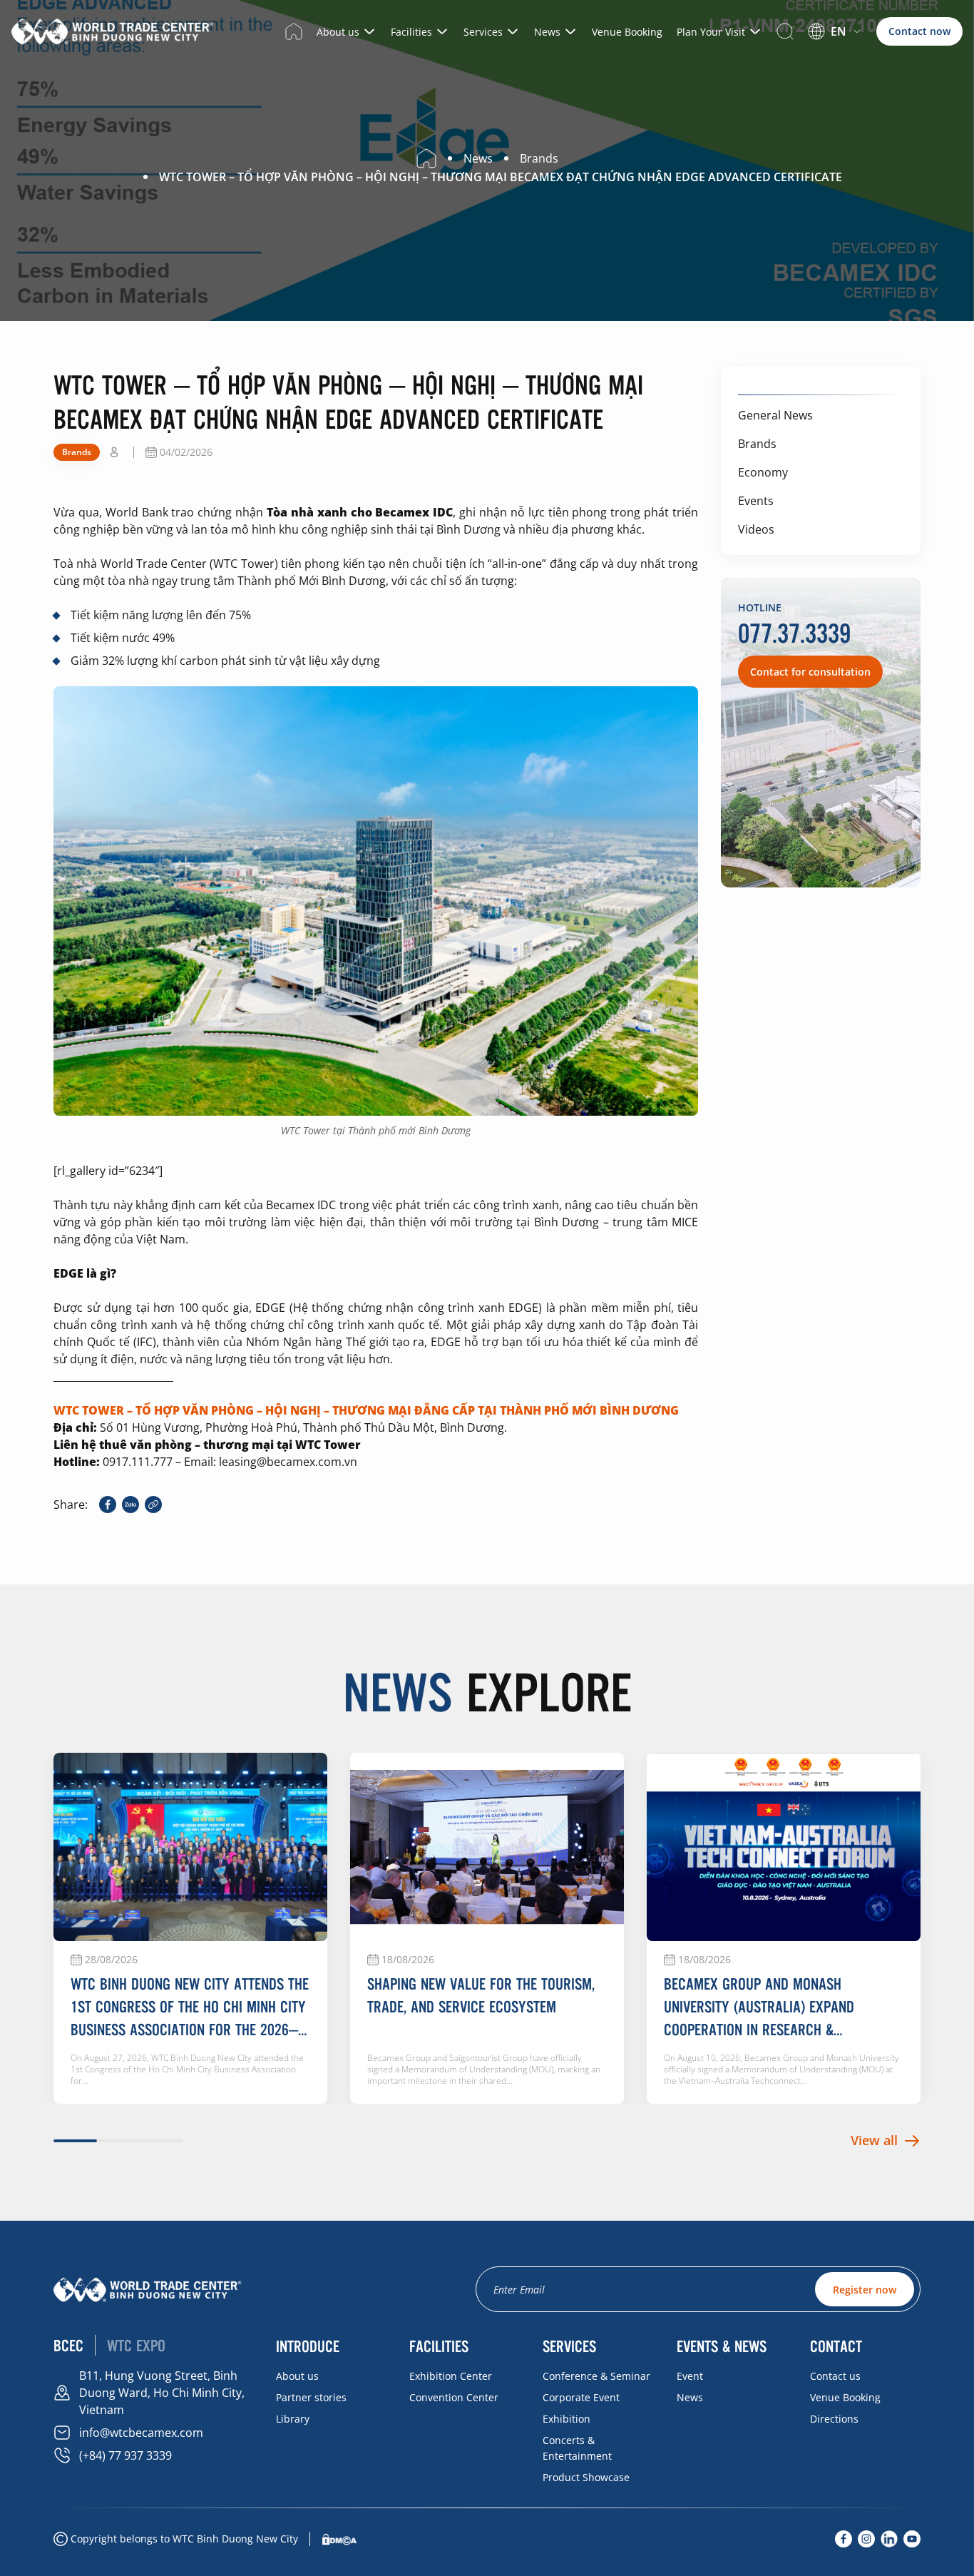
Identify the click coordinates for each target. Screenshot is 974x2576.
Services (483, 32)
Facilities (411, 32)
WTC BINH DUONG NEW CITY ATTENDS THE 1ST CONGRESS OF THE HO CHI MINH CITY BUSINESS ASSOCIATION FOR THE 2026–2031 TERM (190, 2007)
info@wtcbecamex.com (141, 2433)
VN (828, 50)
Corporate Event (581, 2397)
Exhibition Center (451, 2376)
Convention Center (454, 2397)
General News (775, 415)
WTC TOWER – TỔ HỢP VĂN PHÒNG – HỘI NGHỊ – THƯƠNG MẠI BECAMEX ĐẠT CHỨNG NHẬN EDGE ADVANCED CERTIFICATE (501, 177)
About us (338, 32)
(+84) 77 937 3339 (125, 2455)
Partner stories (311, 2397)
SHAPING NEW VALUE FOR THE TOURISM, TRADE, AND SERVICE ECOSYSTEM (481, 1995)
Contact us (835, 2376)
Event (690, 2376)
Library (293, 2419)
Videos (756, 529)
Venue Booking (627, 32)
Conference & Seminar (596, 2376)
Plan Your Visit (711, 32)
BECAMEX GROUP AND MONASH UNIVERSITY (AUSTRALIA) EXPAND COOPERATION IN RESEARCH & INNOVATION (759, 2007)
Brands (757, 444)
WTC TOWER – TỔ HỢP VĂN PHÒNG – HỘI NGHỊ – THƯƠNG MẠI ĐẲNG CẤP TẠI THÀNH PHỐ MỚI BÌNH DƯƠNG (366, 1410)
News (547, 32)
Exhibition (567, 2419)
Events (756, 501)
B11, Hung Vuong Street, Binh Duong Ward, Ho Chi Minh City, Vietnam (162, 2393)
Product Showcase (586, 2477)
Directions (834, 2419)
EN (839, 31)
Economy (763, 472)
